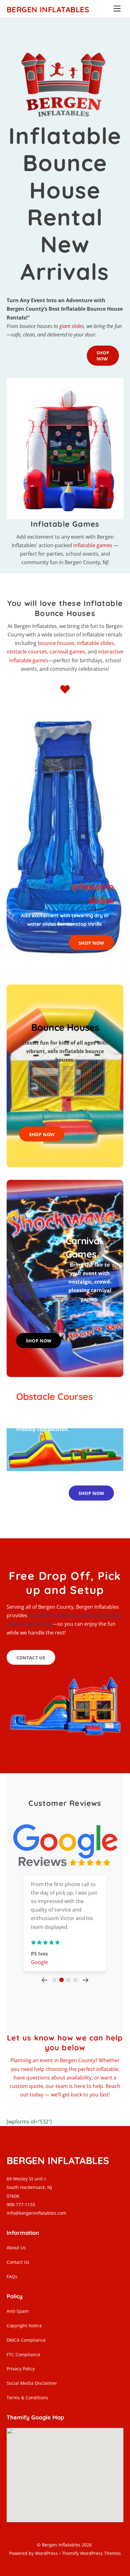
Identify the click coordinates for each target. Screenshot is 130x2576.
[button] (44, 1979)
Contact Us (18, 2262)
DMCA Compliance (26, 2340)
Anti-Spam (18, 2311)
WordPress (46, 2553)
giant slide (71, 326)
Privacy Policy (21, 2369)
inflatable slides (95, 643)
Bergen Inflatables (61, 2545)
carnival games (67, 652)
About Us (16, 2248)
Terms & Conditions (27, 2398)
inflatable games (93, 545)
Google (39, 1962)
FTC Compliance (24, 2354)
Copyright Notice (24, 2326)
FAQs (12, 2276)
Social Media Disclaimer (32, 2383)
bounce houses (56, 643)
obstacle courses (27, 652)
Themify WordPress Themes (91, 2553)
